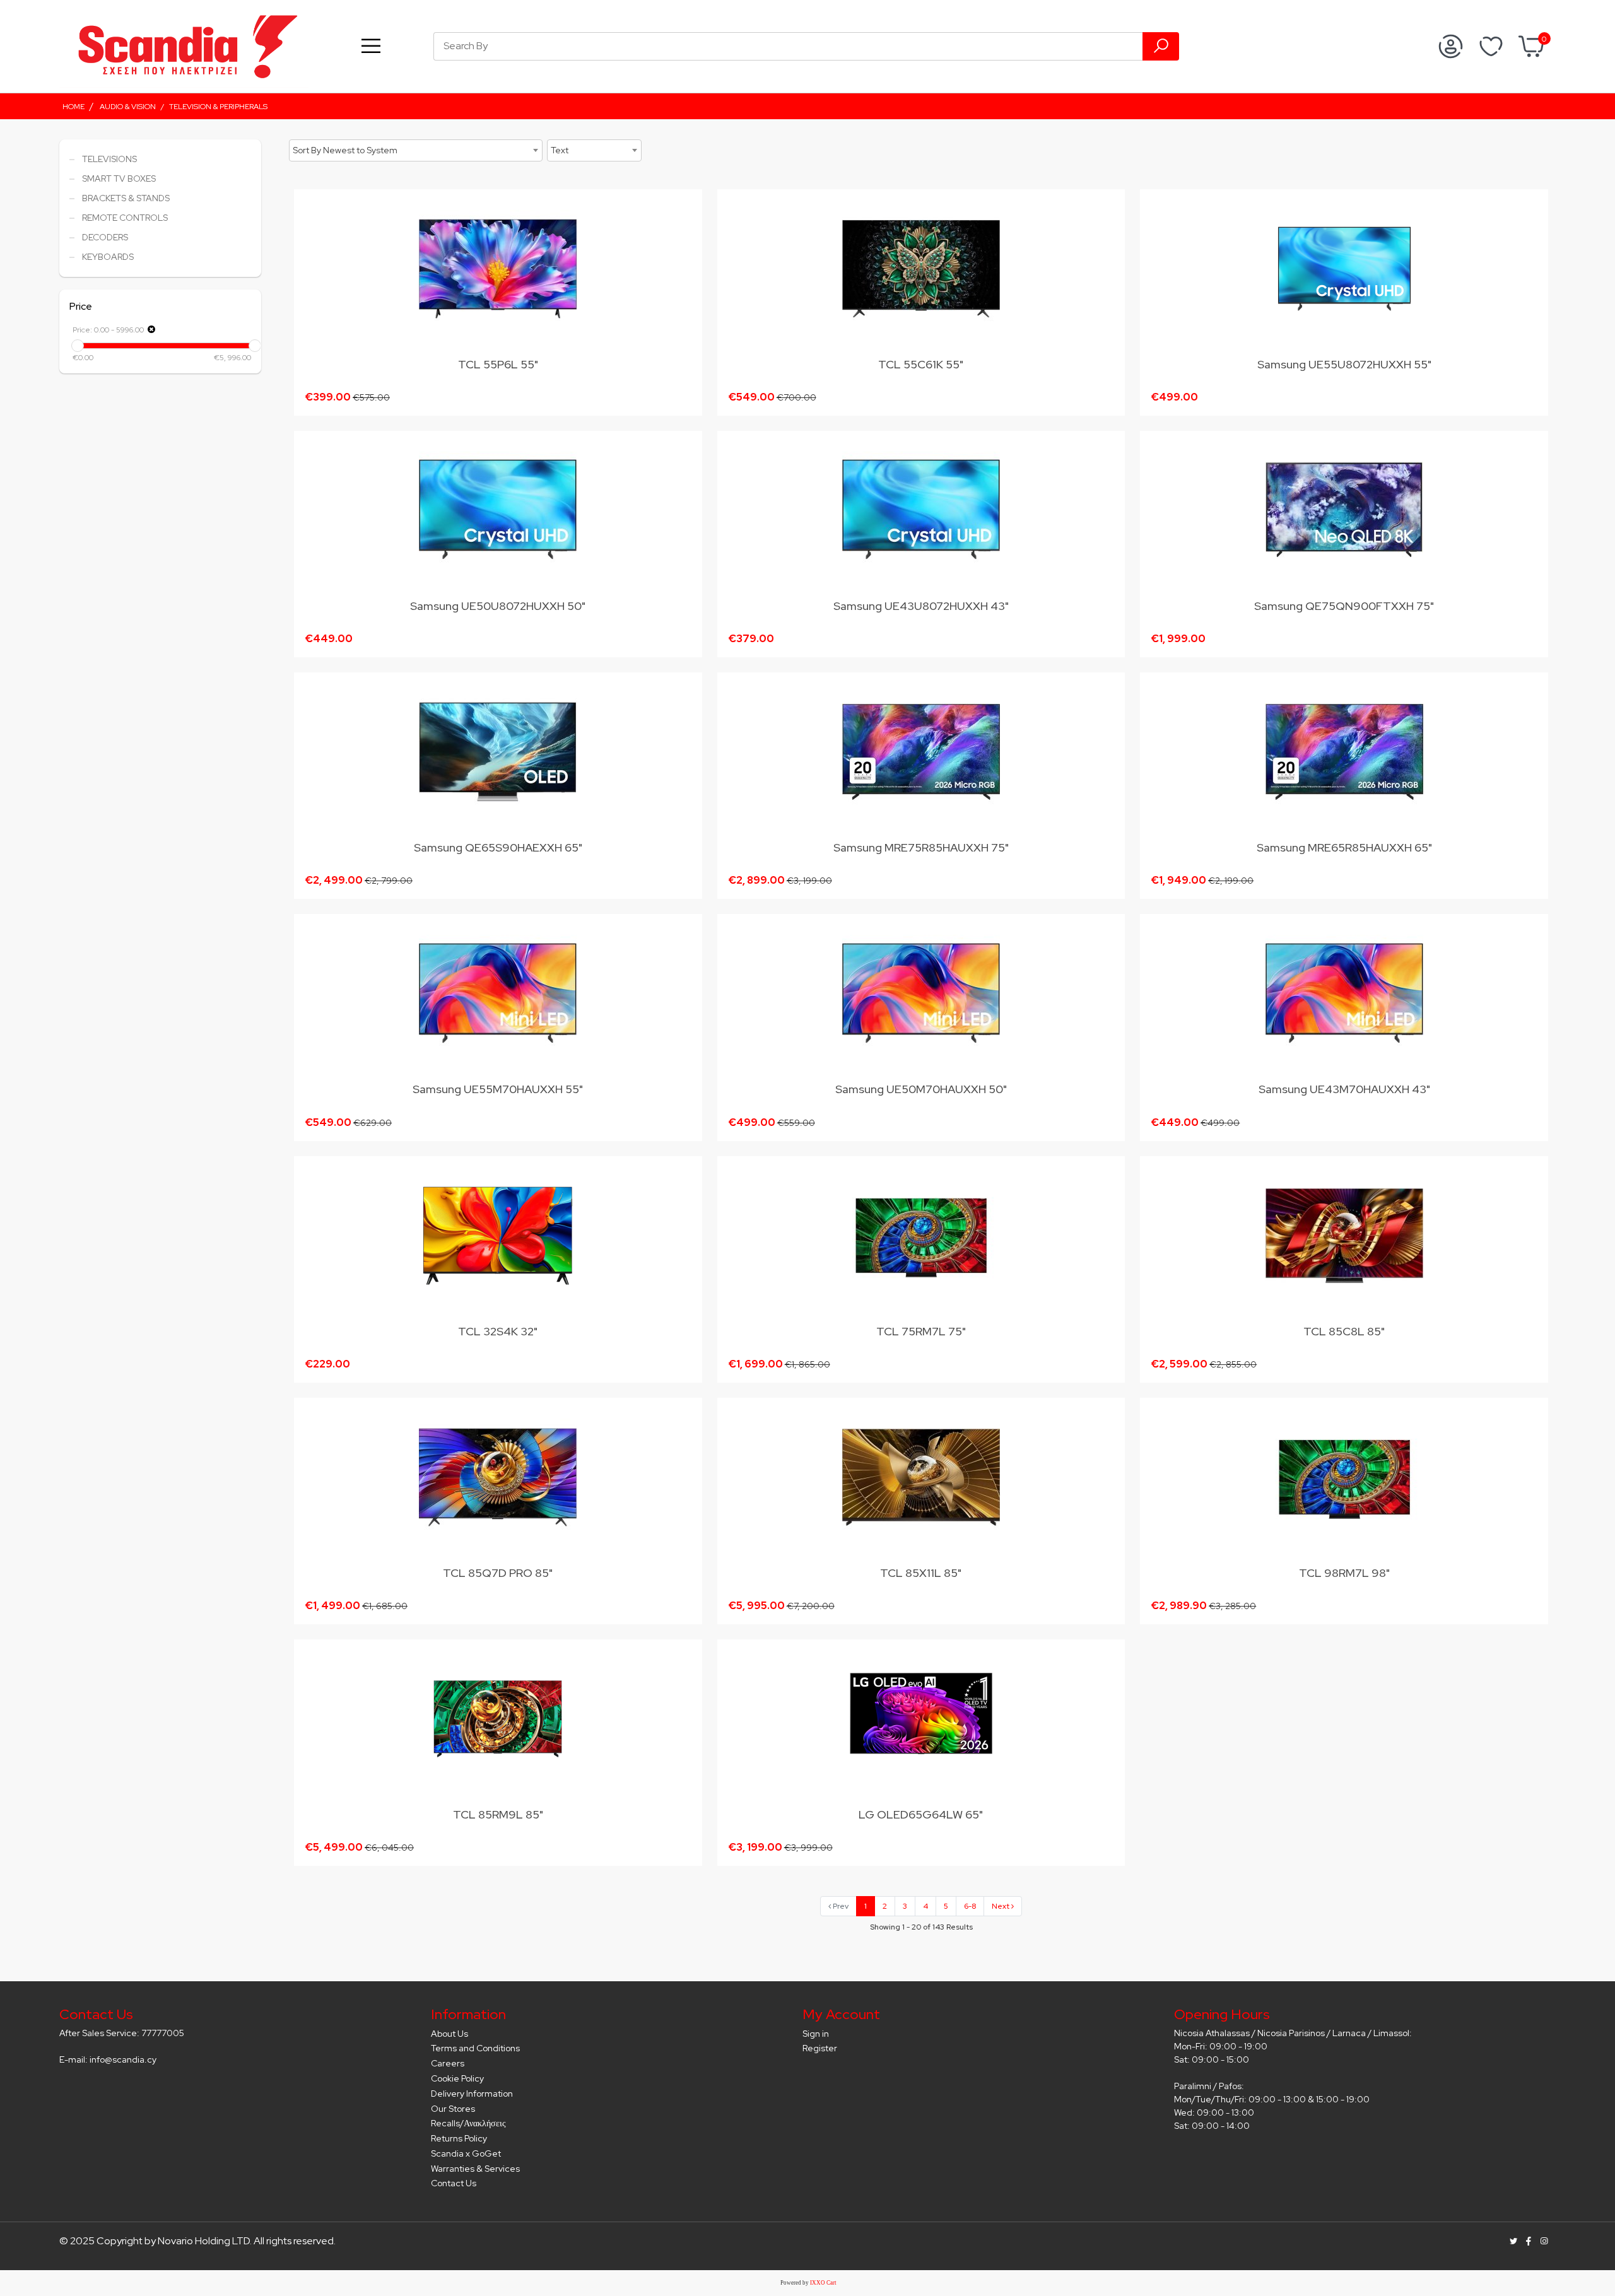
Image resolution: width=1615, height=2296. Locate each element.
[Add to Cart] (685, 208)
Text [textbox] (560, 150)
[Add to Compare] (685, 259)
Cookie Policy (457, 2078)
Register (820, 2048)
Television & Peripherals (218, 107)
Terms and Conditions (475, 2048)
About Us (449, 2034)
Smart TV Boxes (119, 179)
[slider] (78, 346)
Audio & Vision (128, 107)
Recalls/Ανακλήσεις (468, 2123)
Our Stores (453, 2109)
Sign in (816, 2034)
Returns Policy (459, 2138)
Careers (448, 2063)
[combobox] (416, 150)
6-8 (970, 1906)
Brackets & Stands (126, 198)
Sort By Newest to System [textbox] (345, 150)
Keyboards (108, 257)
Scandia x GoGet (466, 2153)
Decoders (105, 237)
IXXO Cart (823, 2283)
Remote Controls (125, 218)
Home (73, 107)
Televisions (109, 159)
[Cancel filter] (151, 329)
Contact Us (454, 2183)
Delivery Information (472, 2094)
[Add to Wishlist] (685, 235)
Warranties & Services (475, 2169)
